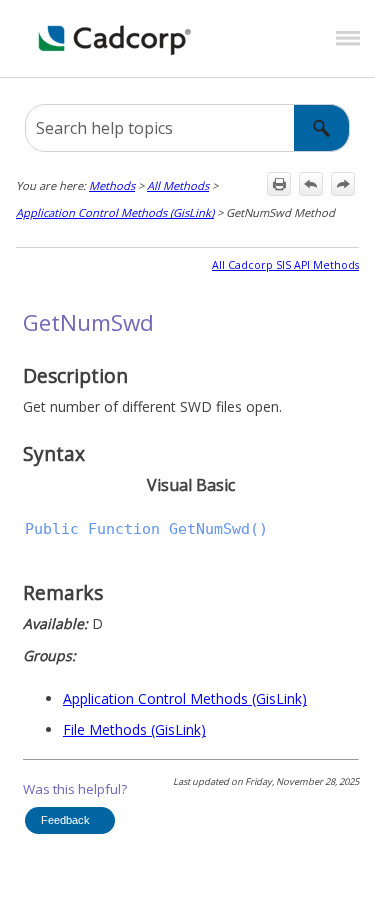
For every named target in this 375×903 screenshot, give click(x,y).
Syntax (54, 453)
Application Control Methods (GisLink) (115, 212)
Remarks (63, 592)
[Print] (279, 184)
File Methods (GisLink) (134, 729)
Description (75, 375)
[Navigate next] (343, 184)
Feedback (65, 820)
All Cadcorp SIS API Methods (285, 265)
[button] (322, 128)
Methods (112, 185)
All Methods (178, 185)
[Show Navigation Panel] (348, 39)
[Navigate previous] (311, 184)
